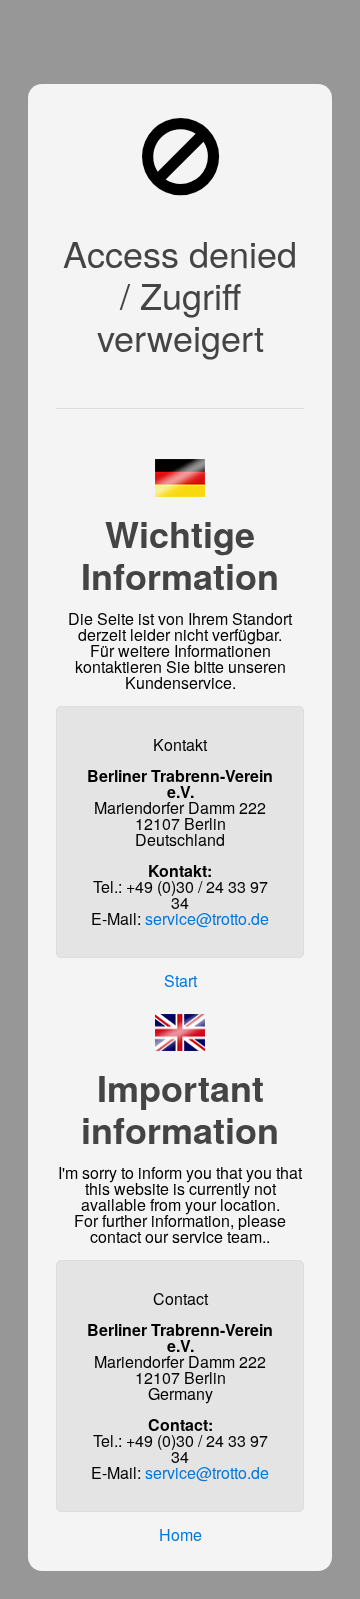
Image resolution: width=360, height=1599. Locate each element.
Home (180, 1534)
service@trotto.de (207, 918)
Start (180, 980)
